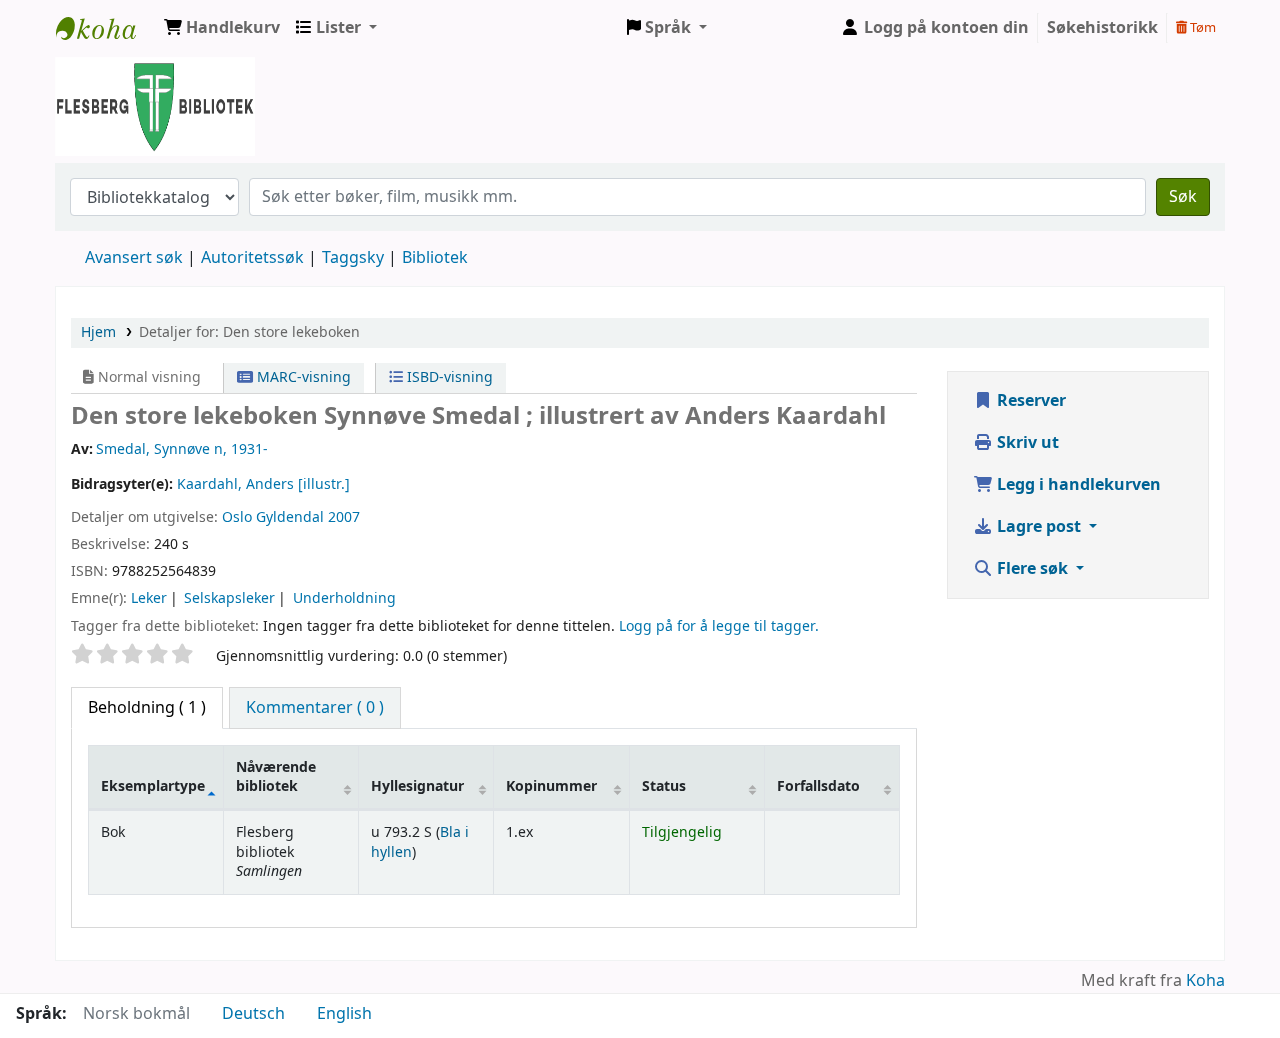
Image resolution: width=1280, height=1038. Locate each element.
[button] (222, 28)
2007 (344, 517)
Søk (1183, 197)
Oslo (237, 517)
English (344, 1014)
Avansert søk (134, 258)
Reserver (1029, 401)
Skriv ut (1026, 443)
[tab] (315, 708)
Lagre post (1039, 527)
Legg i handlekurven (1077, 485)
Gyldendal (290, 517)
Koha (1205, 981)
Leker (149, 598)
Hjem (98, 332)
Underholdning (344, 598)
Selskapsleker (229, 598)
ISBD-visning (448, 377)
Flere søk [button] (1032, 569)
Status (664, 786)
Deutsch (253, 1014)
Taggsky (353, 258)
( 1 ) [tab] (147, 708)
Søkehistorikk (1102, 28)
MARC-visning (302, 377)
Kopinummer (551, 786)
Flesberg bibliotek (106, 28)
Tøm (1201, 27)
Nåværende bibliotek (276, 777)
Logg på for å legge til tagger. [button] (719, 626)
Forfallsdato (818, 786)
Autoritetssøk (252, 258)
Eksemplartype (153, 786)
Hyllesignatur (417, 786)
